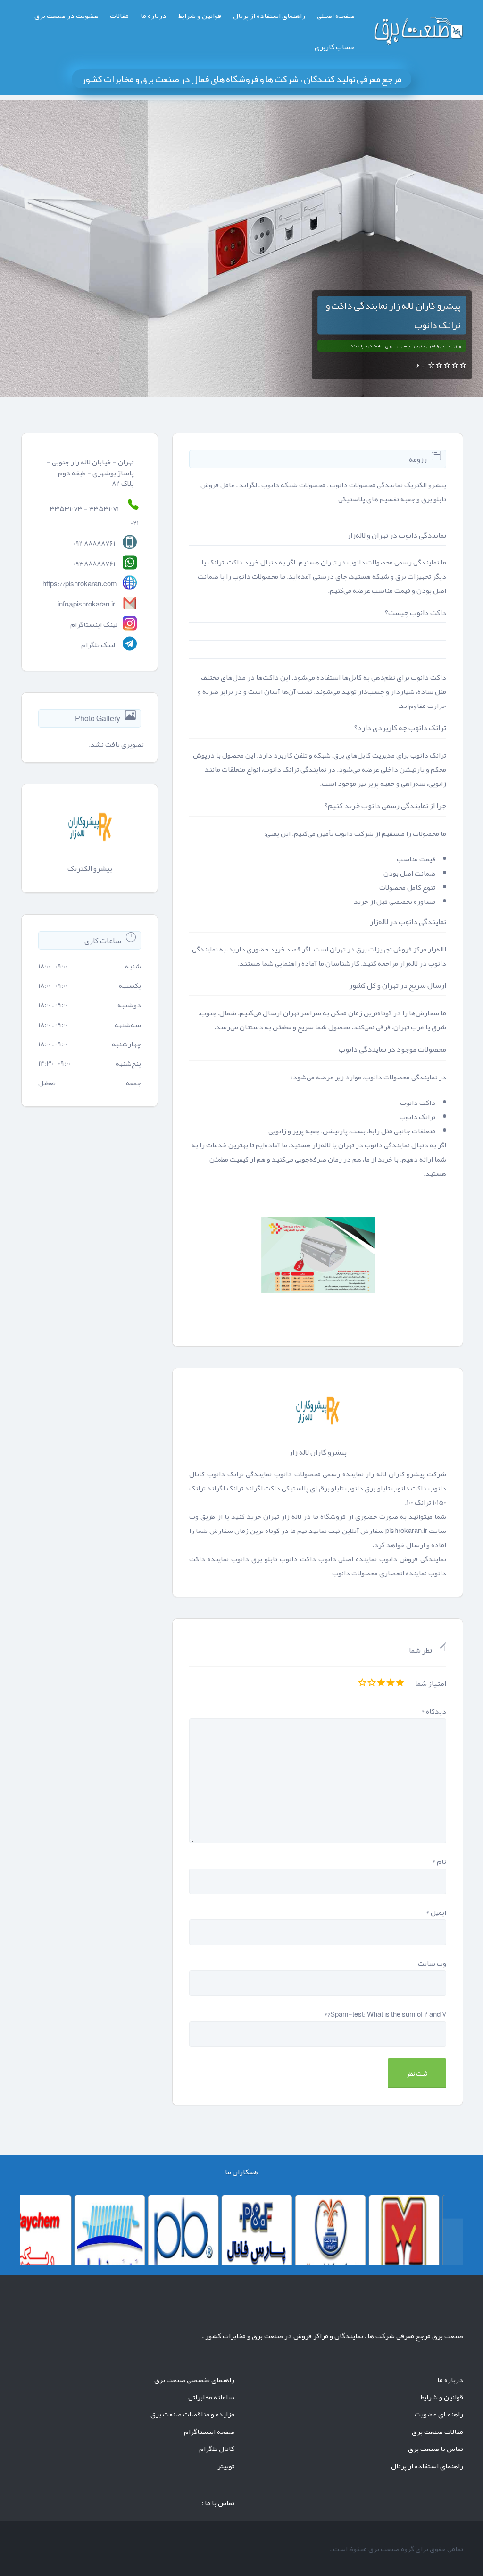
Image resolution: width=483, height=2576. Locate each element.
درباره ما (154, 16)
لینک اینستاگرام (94, 624)
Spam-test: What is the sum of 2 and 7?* (385, 2014)
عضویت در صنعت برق (66, 16)
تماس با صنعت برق (436, 2449)
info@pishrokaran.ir (86, 604)
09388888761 (94, 564)
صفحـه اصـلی (336, 16)
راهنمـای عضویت (439, 2414)
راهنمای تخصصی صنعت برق (194, 2380)
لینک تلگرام (98, 645)
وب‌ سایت (432, 1963)
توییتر (226, 2466)
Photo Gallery (98, 719)
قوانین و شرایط (200, 16)
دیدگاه (434, 1711)
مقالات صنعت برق (437, 2432)
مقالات (119, 16)
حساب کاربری (335, 47)
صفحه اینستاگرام (209, 2432)
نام (439, 1861)
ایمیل (436, 1912)
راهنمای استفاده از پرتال (269, 16)
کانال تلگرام (217, 2449)
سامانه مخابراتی (211, 2397)
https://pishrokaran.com (80, 584)
